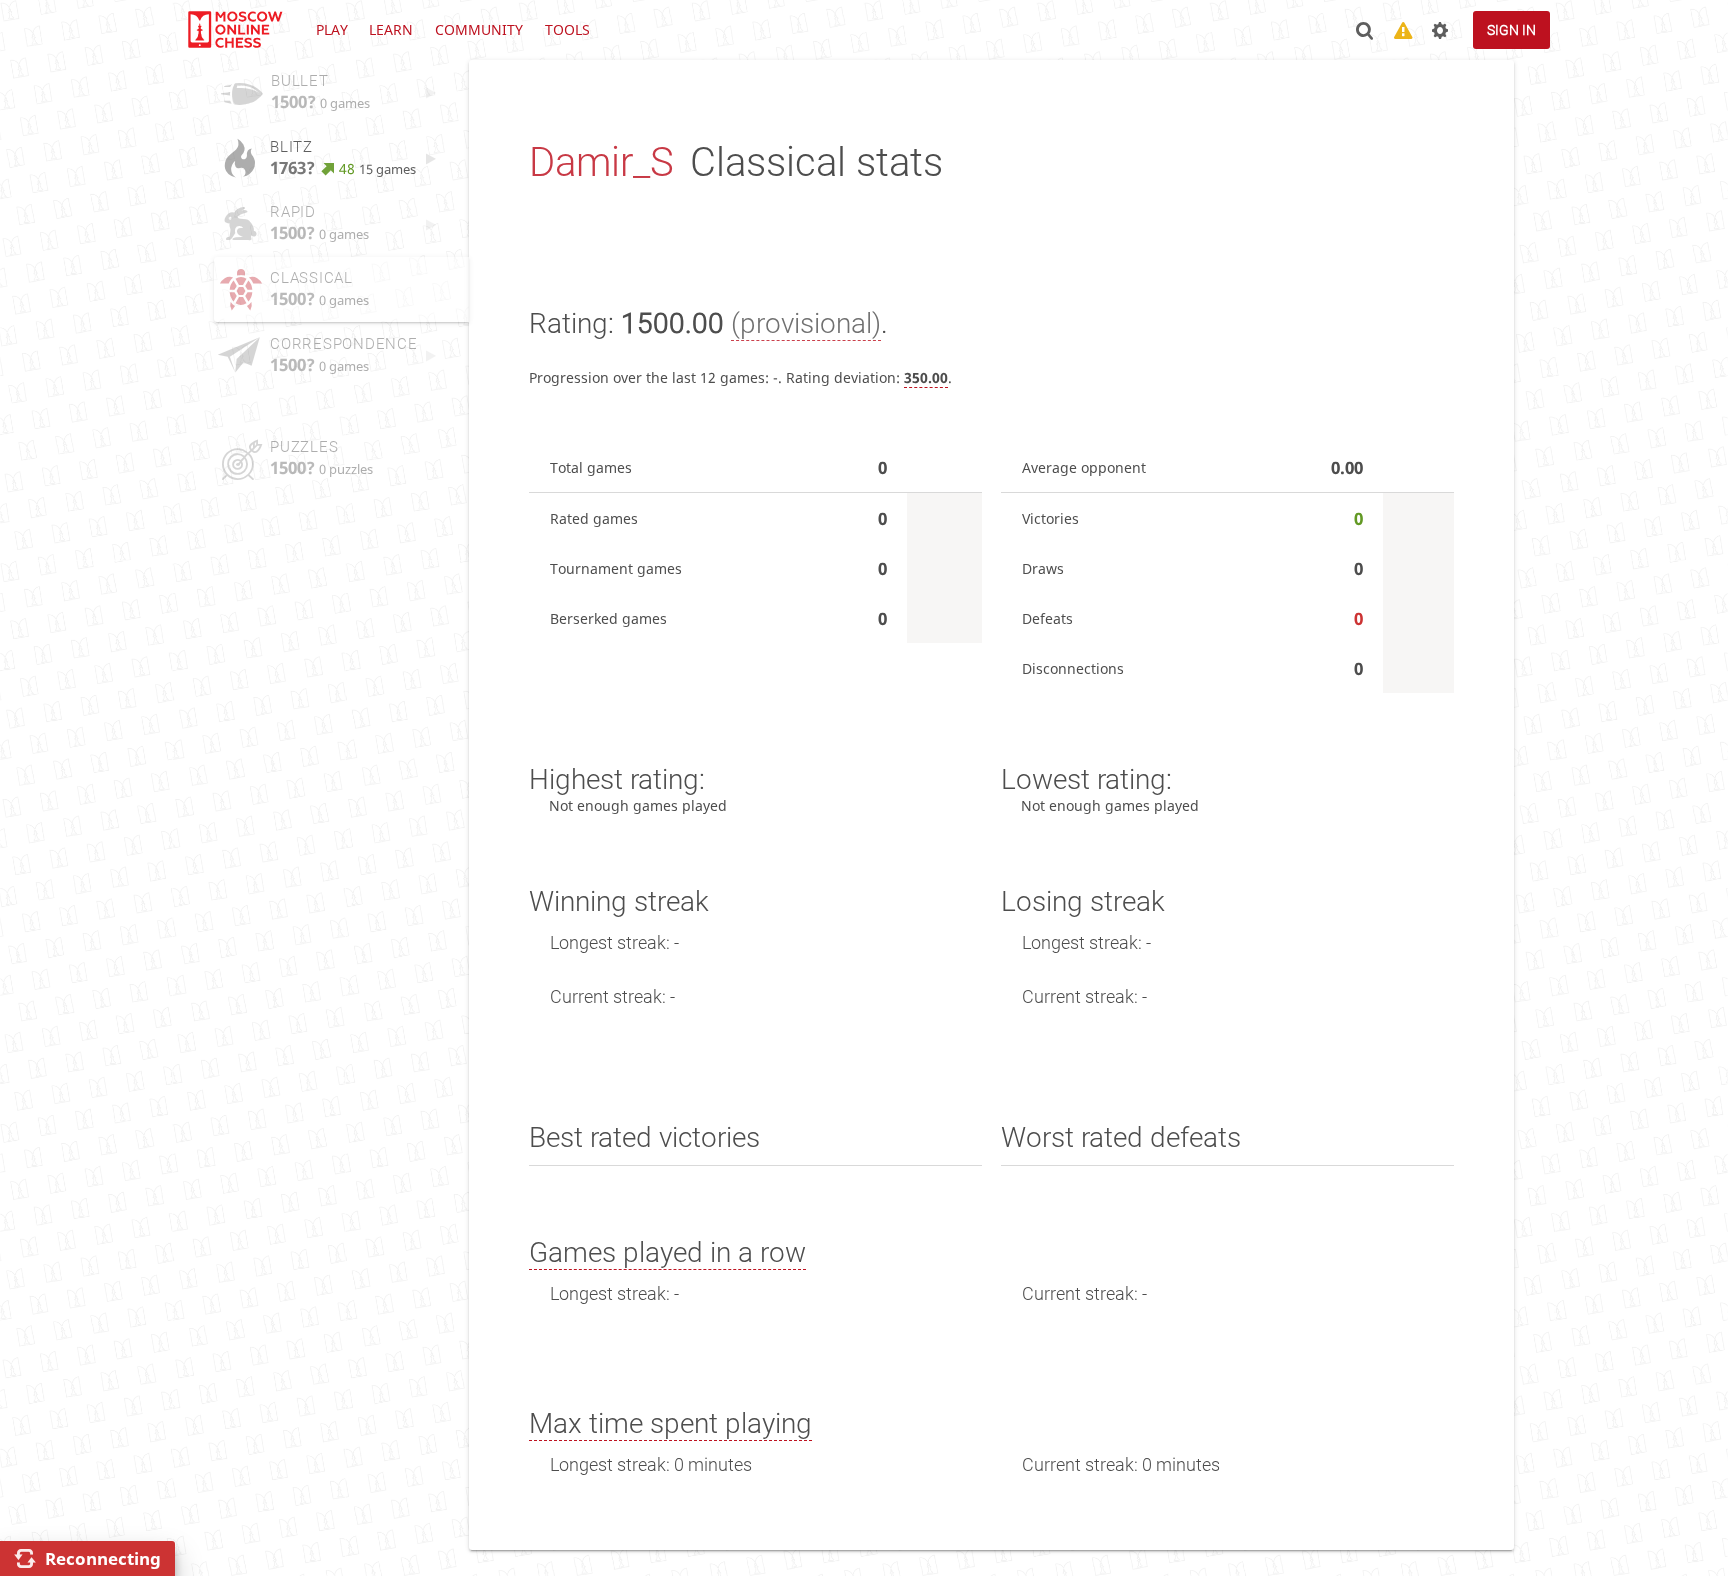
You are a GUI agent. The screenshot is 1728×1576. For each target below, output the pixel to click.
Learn (391, 29)
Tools (567, 29)
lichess (234, 30)
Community (479, 29)
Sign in (1511, 30)
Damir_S (601, 162)
